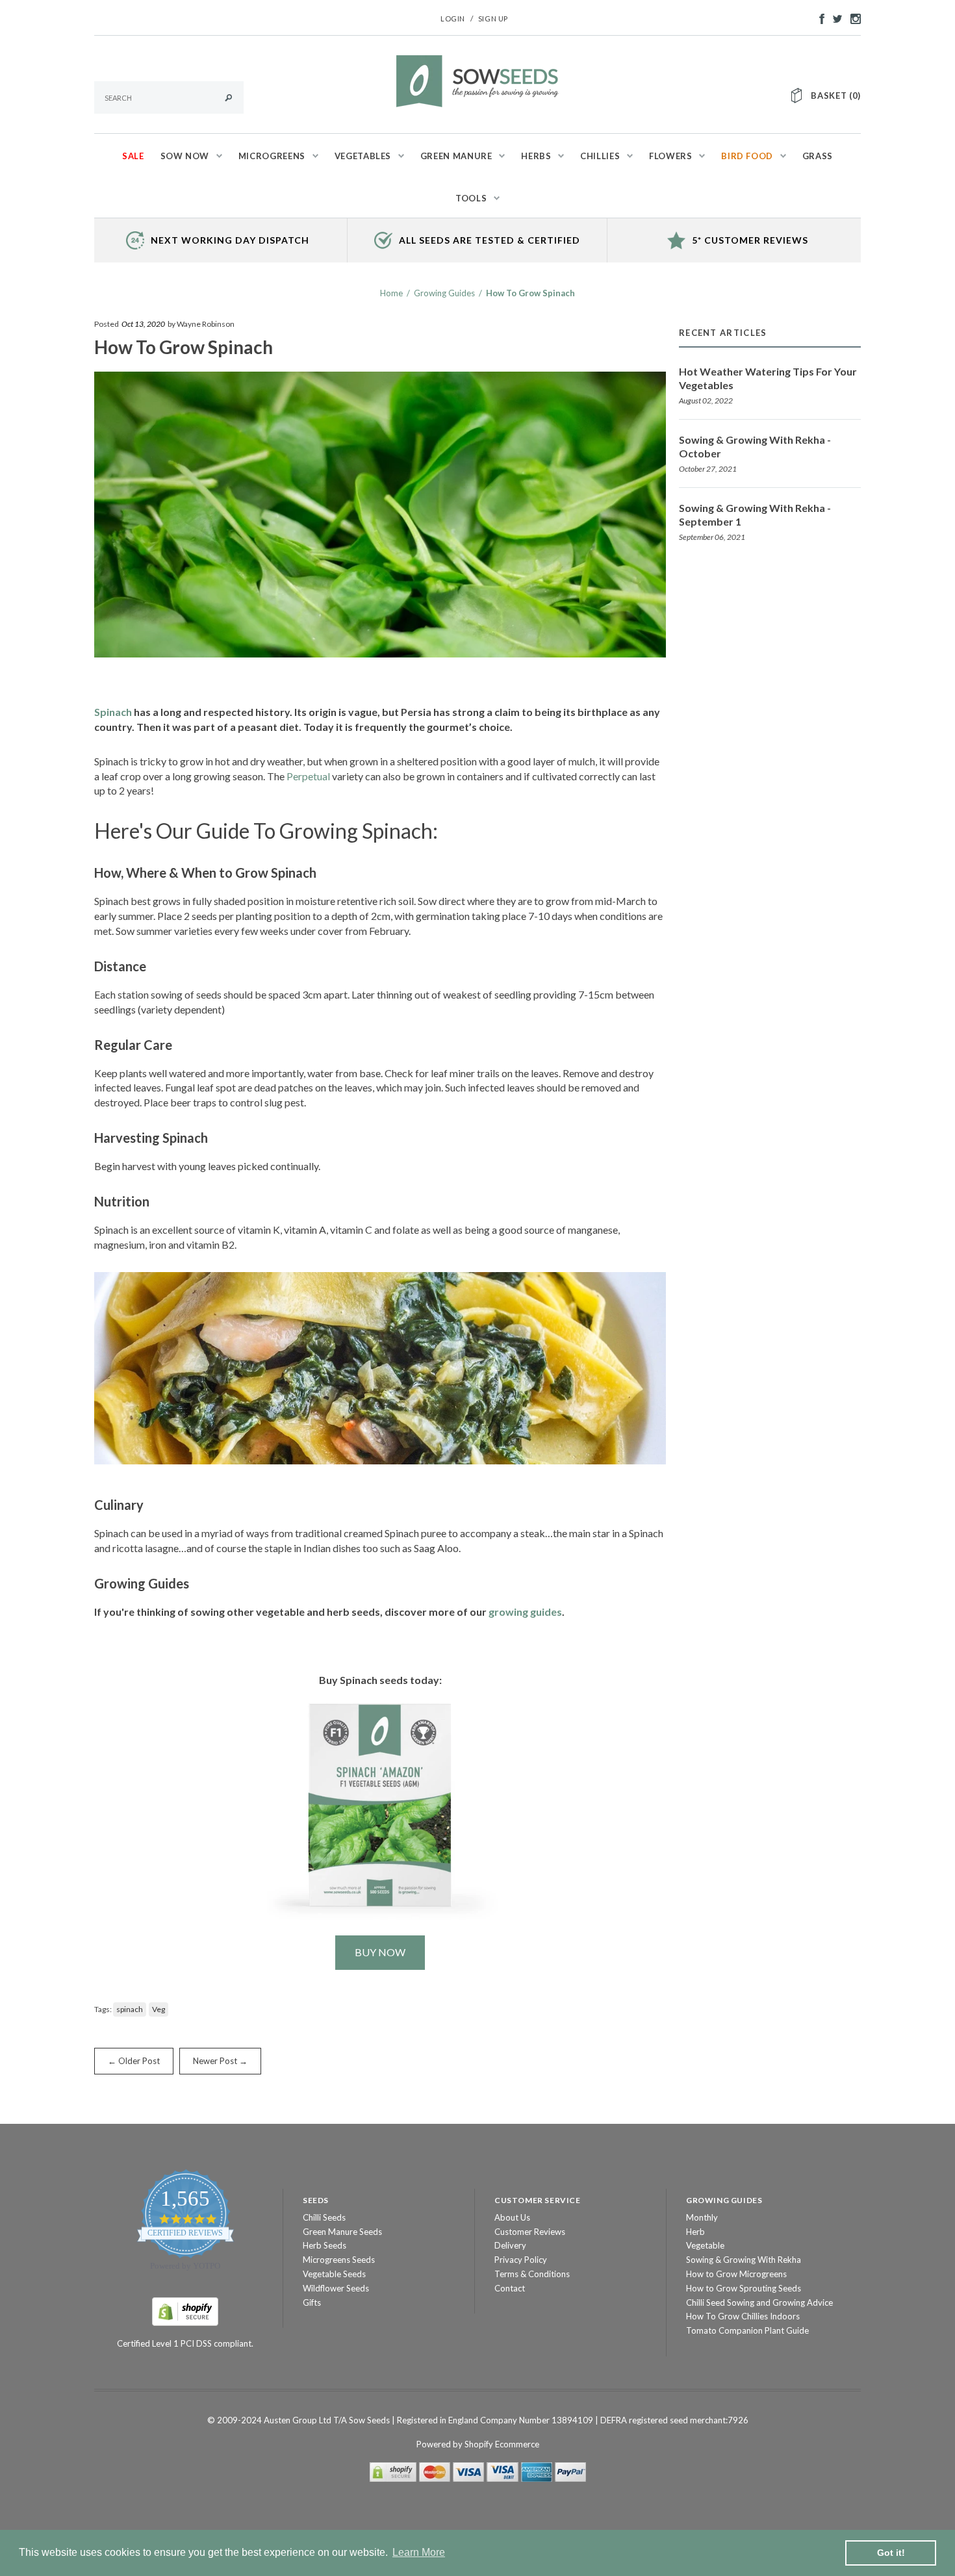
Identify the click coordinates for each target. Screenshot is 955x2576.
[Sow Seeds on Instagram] (852, 18)
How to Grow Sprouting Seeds (744, 2288)
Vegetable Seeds (334, 2274)
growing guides (525, 1612)
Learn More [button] (419, 2552)
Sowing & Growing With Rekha (744, 2260)
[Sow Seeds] (478, 80)
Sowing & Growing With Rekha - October (755, 446)
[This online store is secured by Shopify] (185, 2310)
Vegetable (705, 2245)
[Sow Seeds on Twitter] (834, 18)
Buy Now (380, 1952)
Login (453, 19)
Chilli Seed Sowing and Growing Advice (759, 2302)
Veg (159, 2009)
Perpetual (308, 776)
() (836, 96)
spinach (130, 2009)
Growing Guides (444, 293)
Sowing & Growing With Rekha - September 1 (755, 515)
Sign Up (493, 19)
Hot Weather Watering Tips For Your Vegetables (768, 378)
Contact (510, 2288)
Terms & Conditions (532, 2274)
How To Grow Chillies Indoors (743, 2316)
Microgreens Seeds (339, 2260)
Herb (695, 2232)
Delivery (510, 2245)
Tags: (103, 2009)
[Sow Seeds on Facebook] (819, 18)
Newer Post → (220, 2061)
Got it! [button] (891, 2553)
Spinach (113, 712)
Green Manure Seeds (342, 2232)
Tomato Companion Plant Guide (747, 2330)
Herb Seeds (325, 2245)
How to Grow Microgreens (736, 2274)
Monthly (702, 2217)
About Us (512, 2217)
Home (391, 293)
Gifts (312, 2302)
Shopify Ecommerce (502, 2444)
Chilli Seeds (324, 2217)
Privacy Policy (521, 2260)
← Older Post (134, 2061)
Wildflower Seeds (336, 2288)
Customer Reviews (530, 2232)
